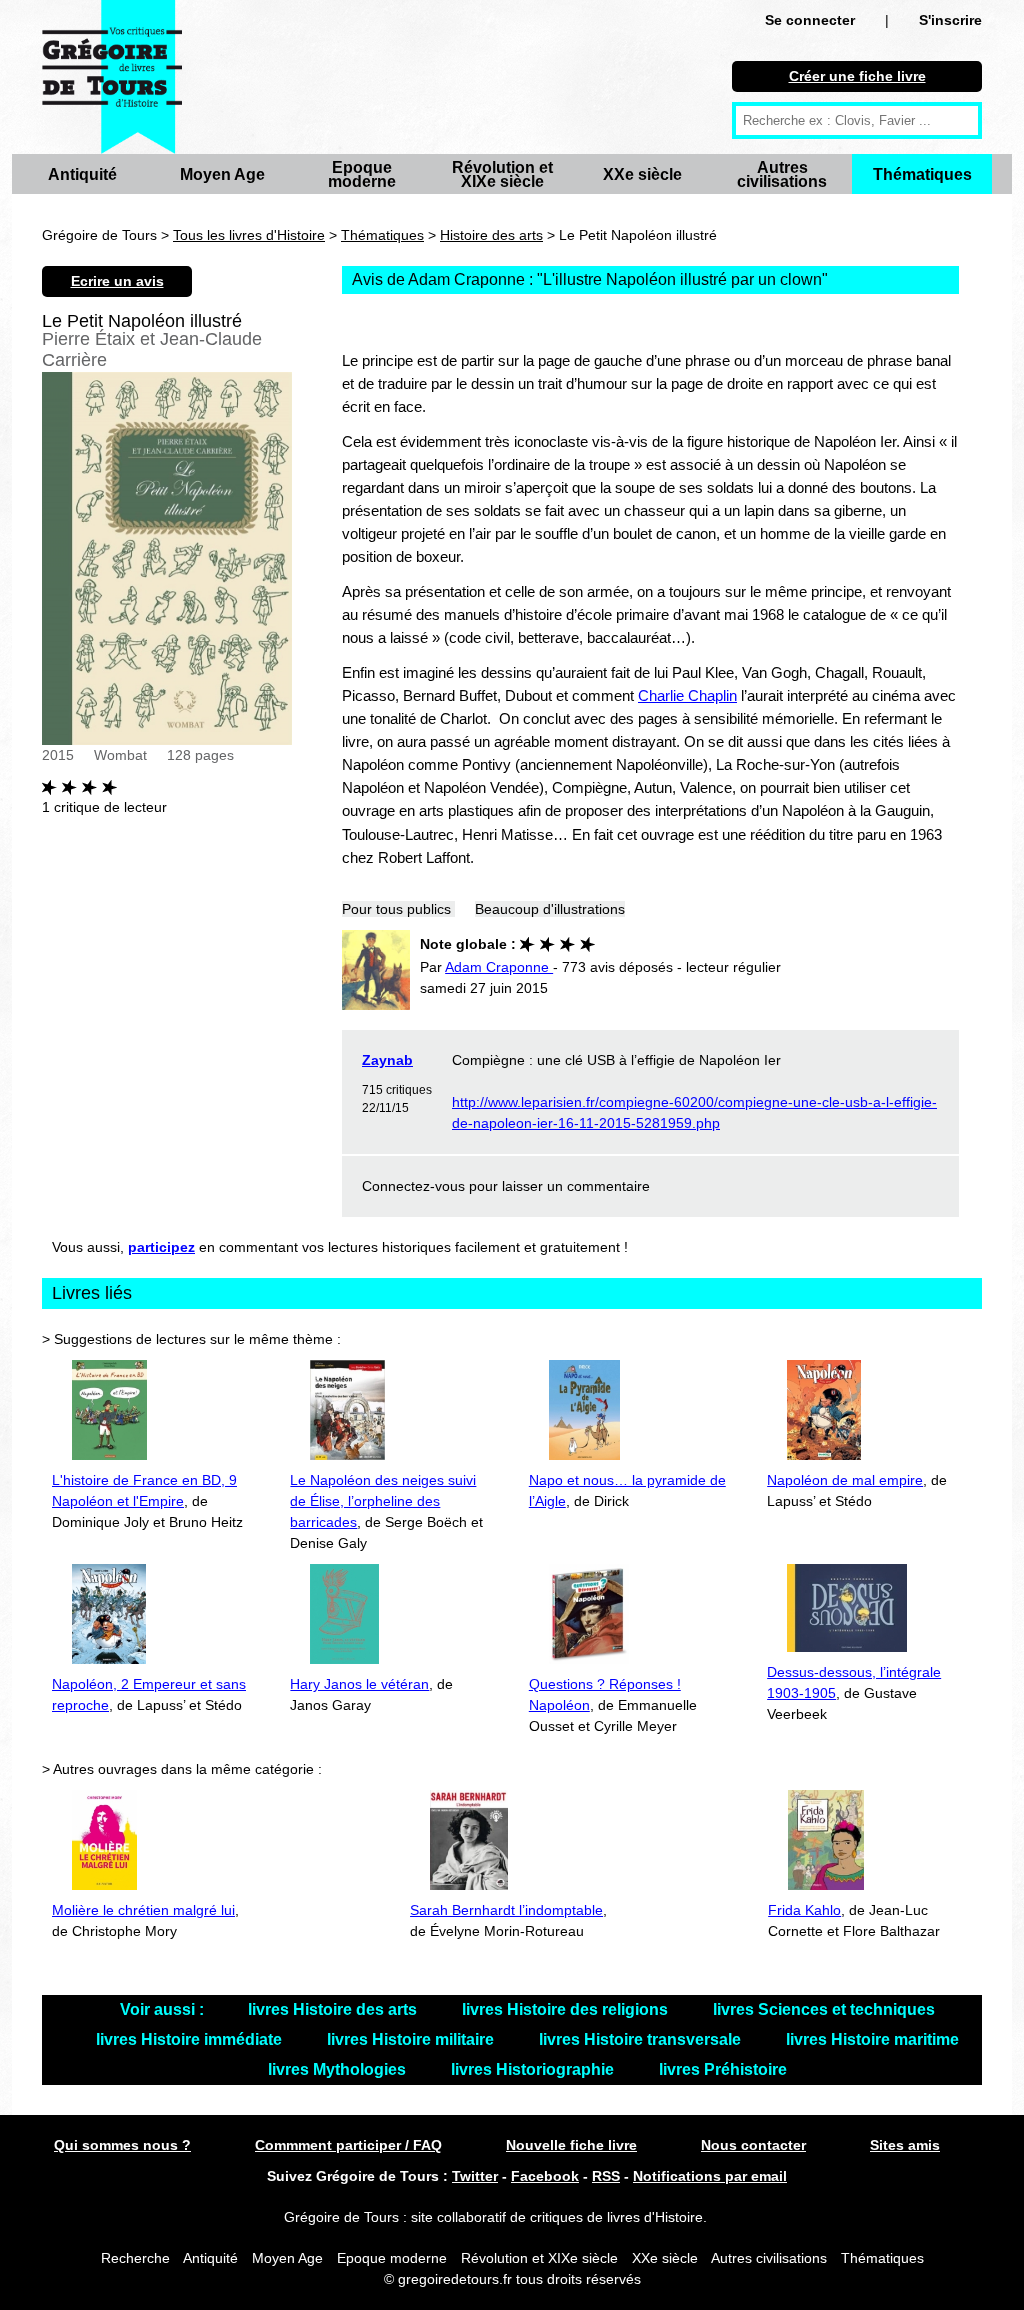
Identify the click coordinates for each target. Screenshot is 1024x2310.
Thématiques (922, 174)
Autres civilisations (782, 174)
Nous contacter (753, 2145)
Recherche (135, 2258)
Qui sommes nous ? (122, 2145)
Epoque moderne (362, 174)
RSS (606, 2176)
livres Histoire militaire (412, 2039)
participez (161, 1247)
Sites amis (905, 2145)
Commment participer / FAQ (348, 2145)
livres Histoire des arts (334, 2009)
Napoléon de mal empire (845, 1480)
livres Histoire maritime (872, 2039)
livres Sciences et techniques (824, 2009)
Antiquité (82, 174)
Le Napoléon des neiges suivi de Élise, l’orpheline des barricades (383, 1501)
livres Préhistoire (723, 2069)
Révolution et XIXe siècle (502, 174)
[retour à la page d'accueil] (112, 77)
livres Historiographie (534, 2069)
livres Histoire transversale (642, 2039)
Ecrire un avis (117, 281)
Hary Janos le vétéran (359, 1684)
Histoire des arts (491, 235)
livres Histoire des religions (567, 2009)
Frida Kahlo (804, 1910)
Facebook (545, 2176)
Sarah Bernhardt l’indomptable (506, 1910)
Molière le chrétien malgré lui (143, 1910)
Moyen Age (222, 174)
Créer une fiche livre (857, 76)
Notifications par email (710, 2176)
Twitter (475, 2176)
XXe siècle (642, 174)
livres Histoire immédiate (191, 2039)
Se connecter (810, 20)
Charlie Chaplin (687, 695)
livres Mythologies (339, 2069)
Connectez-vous (413, 1186)
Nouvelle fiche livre (571, 2145)
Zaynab (387, 1060)
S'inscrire (950, 20)
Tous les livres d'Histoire (249, 235)
